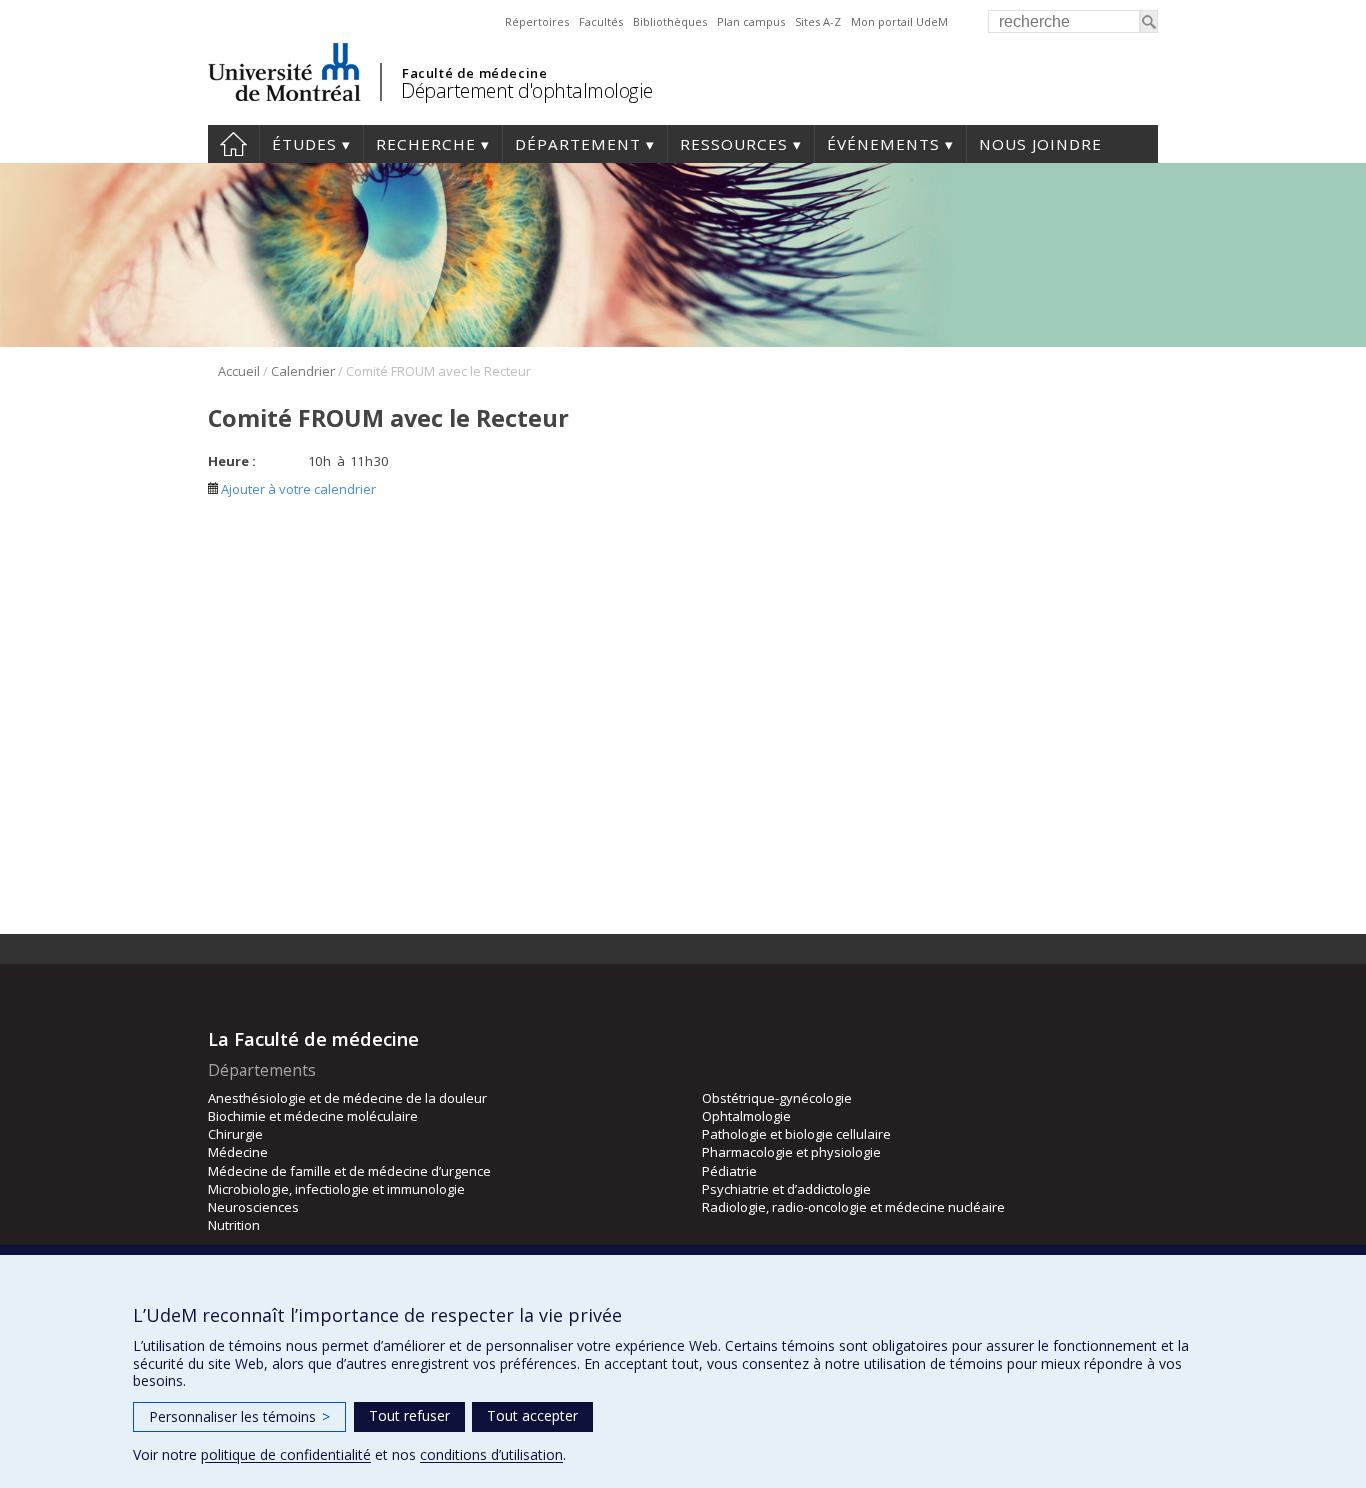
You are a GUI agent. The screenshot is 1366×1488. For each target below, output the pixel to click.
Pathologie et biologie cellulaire (796, 1134)
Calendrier (303, 371)
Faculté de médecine (474, 73)
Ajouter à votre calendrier (297, 489)
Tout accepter (532, 1415)
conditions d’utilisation (491, 1454)
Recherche (426, 144)
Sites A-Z (818, 21)
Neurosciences (253, 1207)
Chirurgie (235, 1134)
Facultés (601, 21)
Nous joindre (1040, 144)
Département (578, 144)
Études (304, 144)
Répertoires (537, 21)
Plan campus (751, 21)
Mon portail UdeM (899, 21)
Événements (883, 144)
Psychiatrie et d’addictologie (786, 1189)
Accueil (233, 144)
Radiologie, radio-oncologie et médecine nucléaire (853, 1207)
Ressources (734, 144)
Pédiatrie (729, 1171)
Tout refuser (409, 1415)
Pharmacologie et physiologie (791, 1152)
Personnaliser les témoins (239, 1416)
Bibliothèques (670, 21)
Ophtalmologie (746, 1116)
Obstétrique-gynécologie (777, 1098)
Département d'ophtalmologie (527, 90)
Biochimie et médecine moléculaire (313, 1116)
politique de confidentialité (286, 1454)
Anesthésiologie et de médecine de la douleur (347, 1098)
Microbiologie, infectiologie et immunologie (336, 1189)
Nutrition (234, 1225)
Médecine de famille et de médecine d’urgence (349, 1171)
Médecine (238, 1152)
